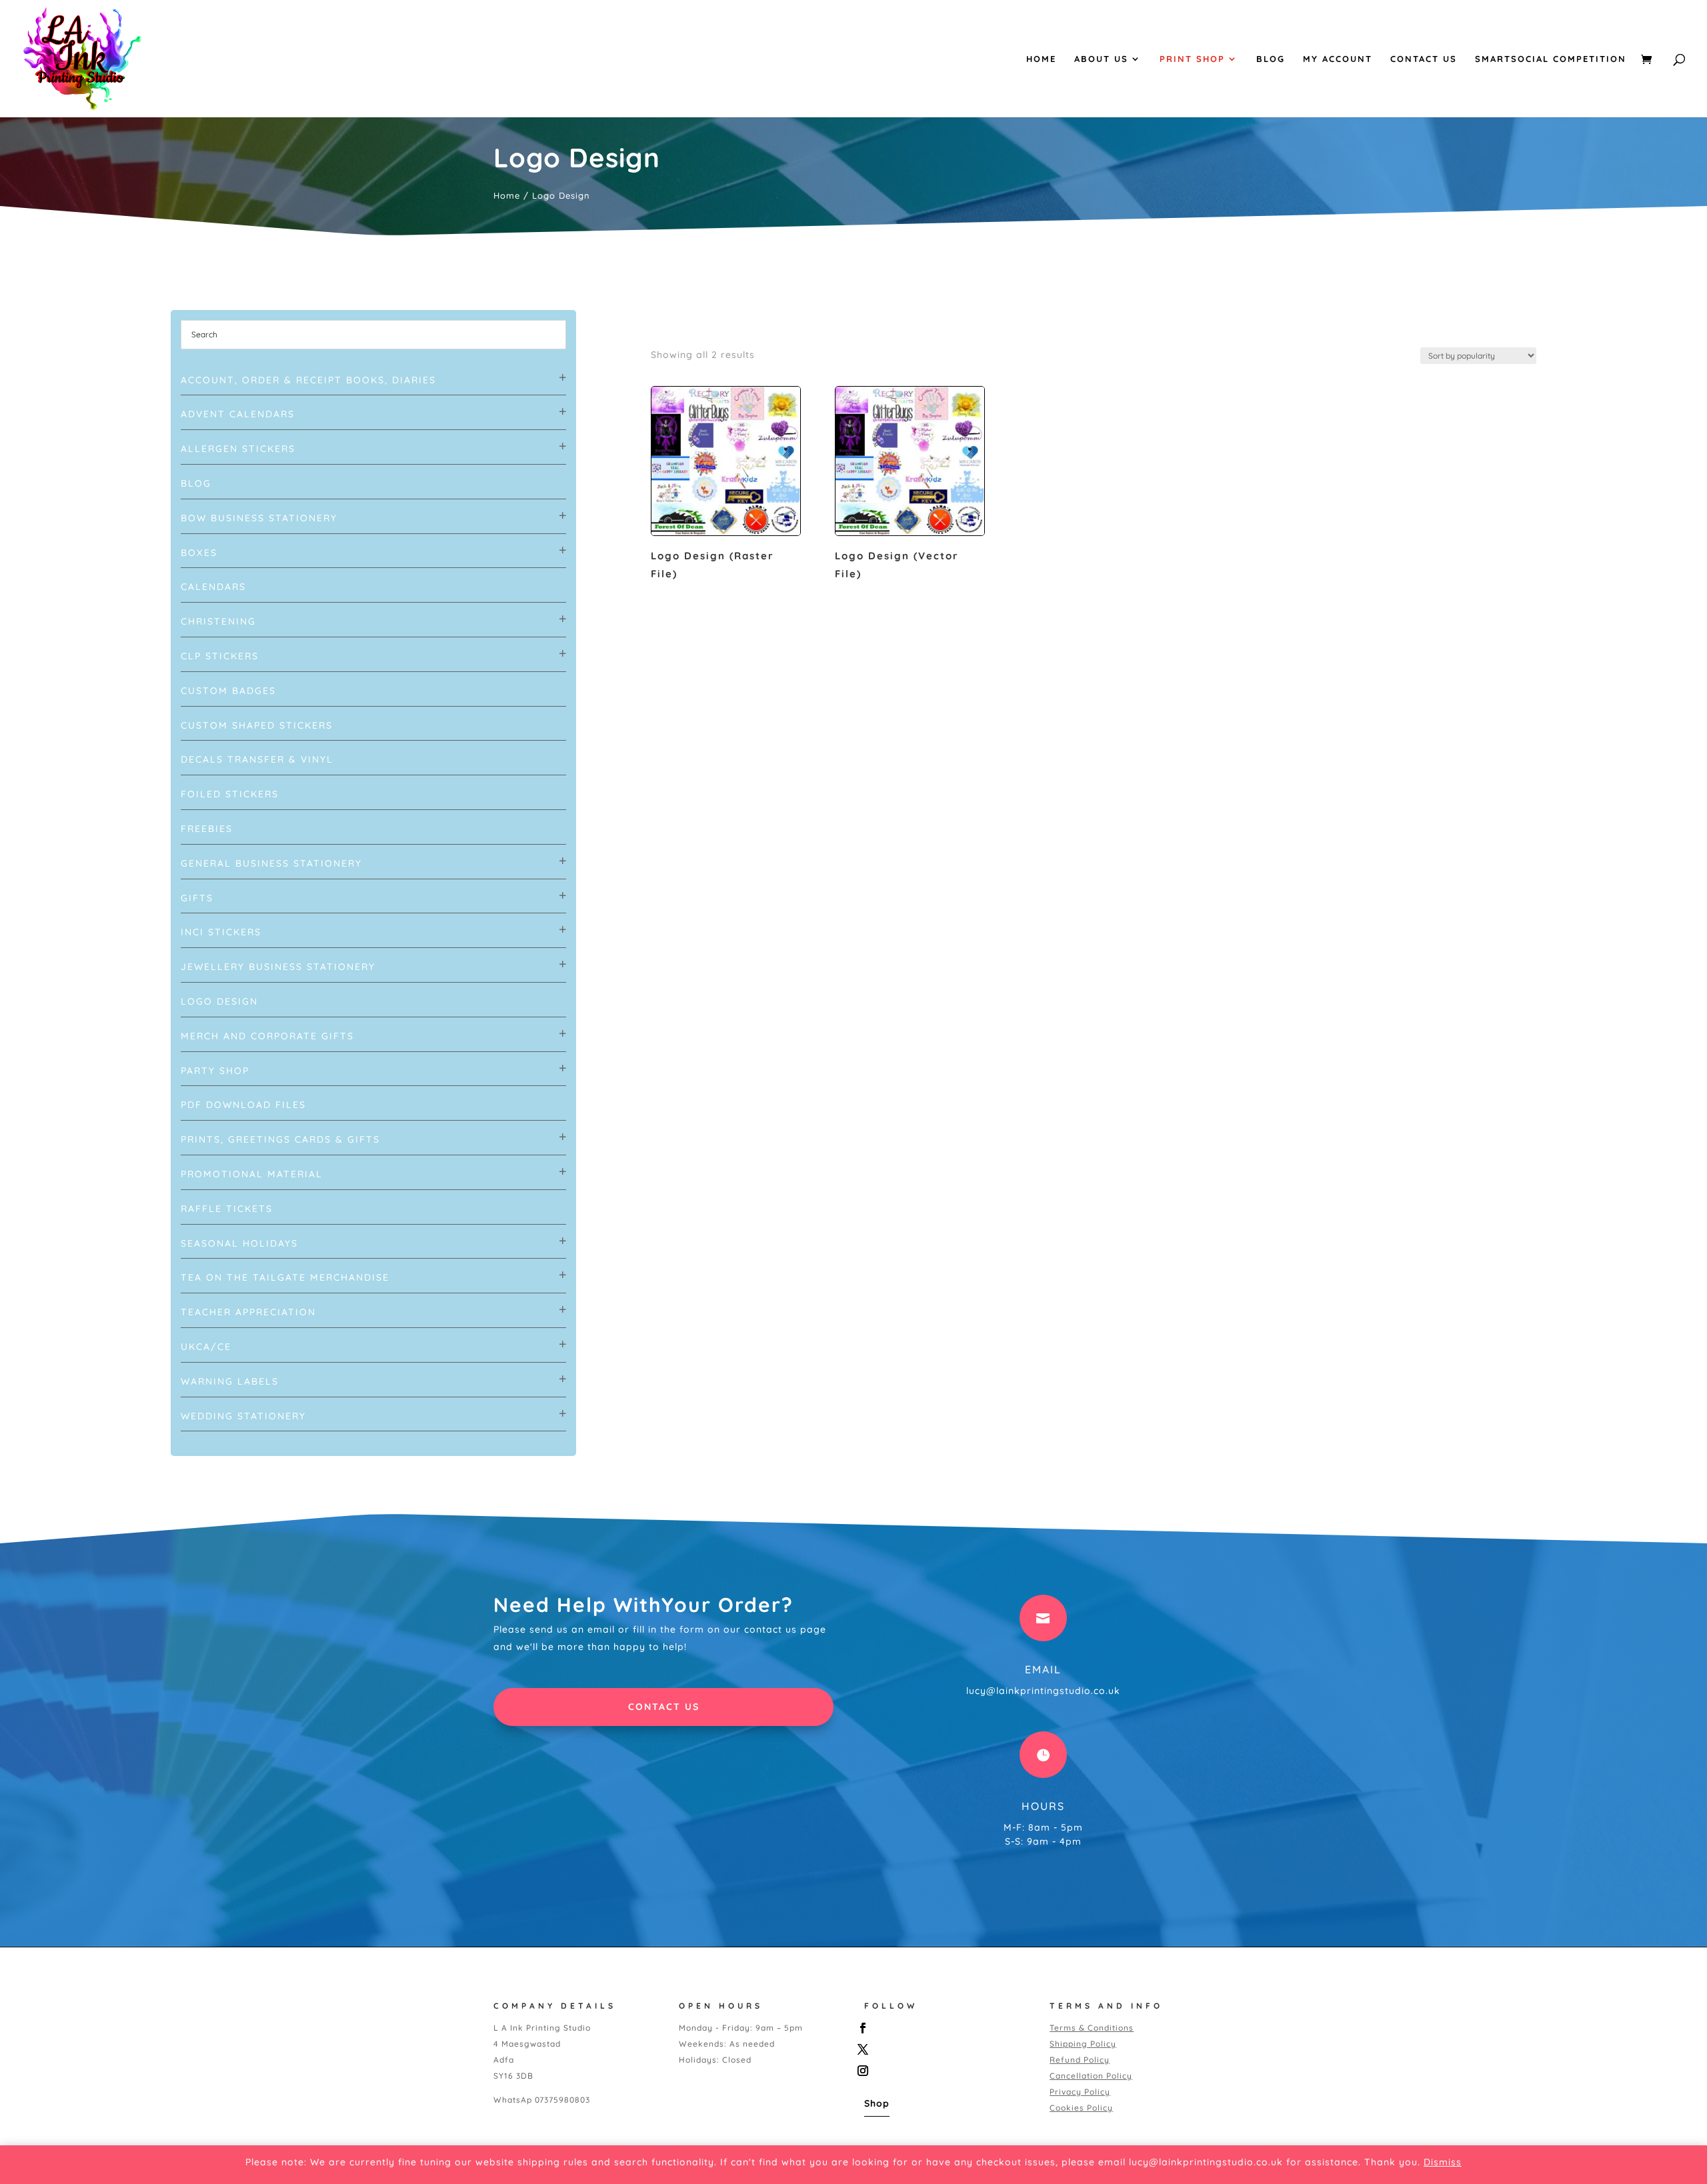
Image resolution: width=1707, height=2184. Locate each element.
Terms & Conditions (1092, 2028)
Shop (877, 2103)
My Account (1338, 59)
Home (1041, 59)
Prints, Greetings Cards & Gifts (280, 1139)
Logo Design (219, 1001)
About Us (1101, 59)
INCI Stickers (221, 932)
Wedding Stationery (243, 1416)
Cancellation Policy (1091, 2076)
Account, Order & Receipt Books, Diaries (308, 380)
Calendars (213, 587)
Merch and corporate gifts (267, 1036)
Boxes (199, 553)
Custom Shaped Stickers (257, 725)
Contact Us (1424, 59)
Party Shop (215, 1071)
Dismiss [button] (1443, 2162)
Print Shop (1192, 59)
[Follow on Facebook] (943, 2028)
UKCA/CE (206, 1347)
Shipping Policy (1083, 2044)
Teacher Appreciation (248, 1312)
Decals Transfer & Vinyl (257, 759)
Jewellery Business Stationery (278, 967)
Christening (218, 621)
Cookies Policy (1081, 2108)
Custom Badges (228, 691)
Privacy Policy (1080, 2092)
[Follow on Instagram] (943, 2071)
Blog (1271, 59)
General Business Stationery (271, 863)
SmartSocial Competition (1551, 59)
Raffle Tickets (227, 1209)
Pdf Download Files (243, 1105)
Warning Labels (230, 1381)
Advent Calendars (238, 414)
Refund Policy (1080, 2060)
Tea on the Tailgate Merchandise (285, 1277)
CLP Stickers (220, 656)
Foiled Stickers (230, 794)
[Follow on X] (943, 2049)
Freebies (207, 829)
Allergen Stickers (238, 449)
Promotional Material (252, 1174)
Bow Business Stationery (259, 518)
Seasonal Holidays (239, 1243)
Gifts (197, 898)
